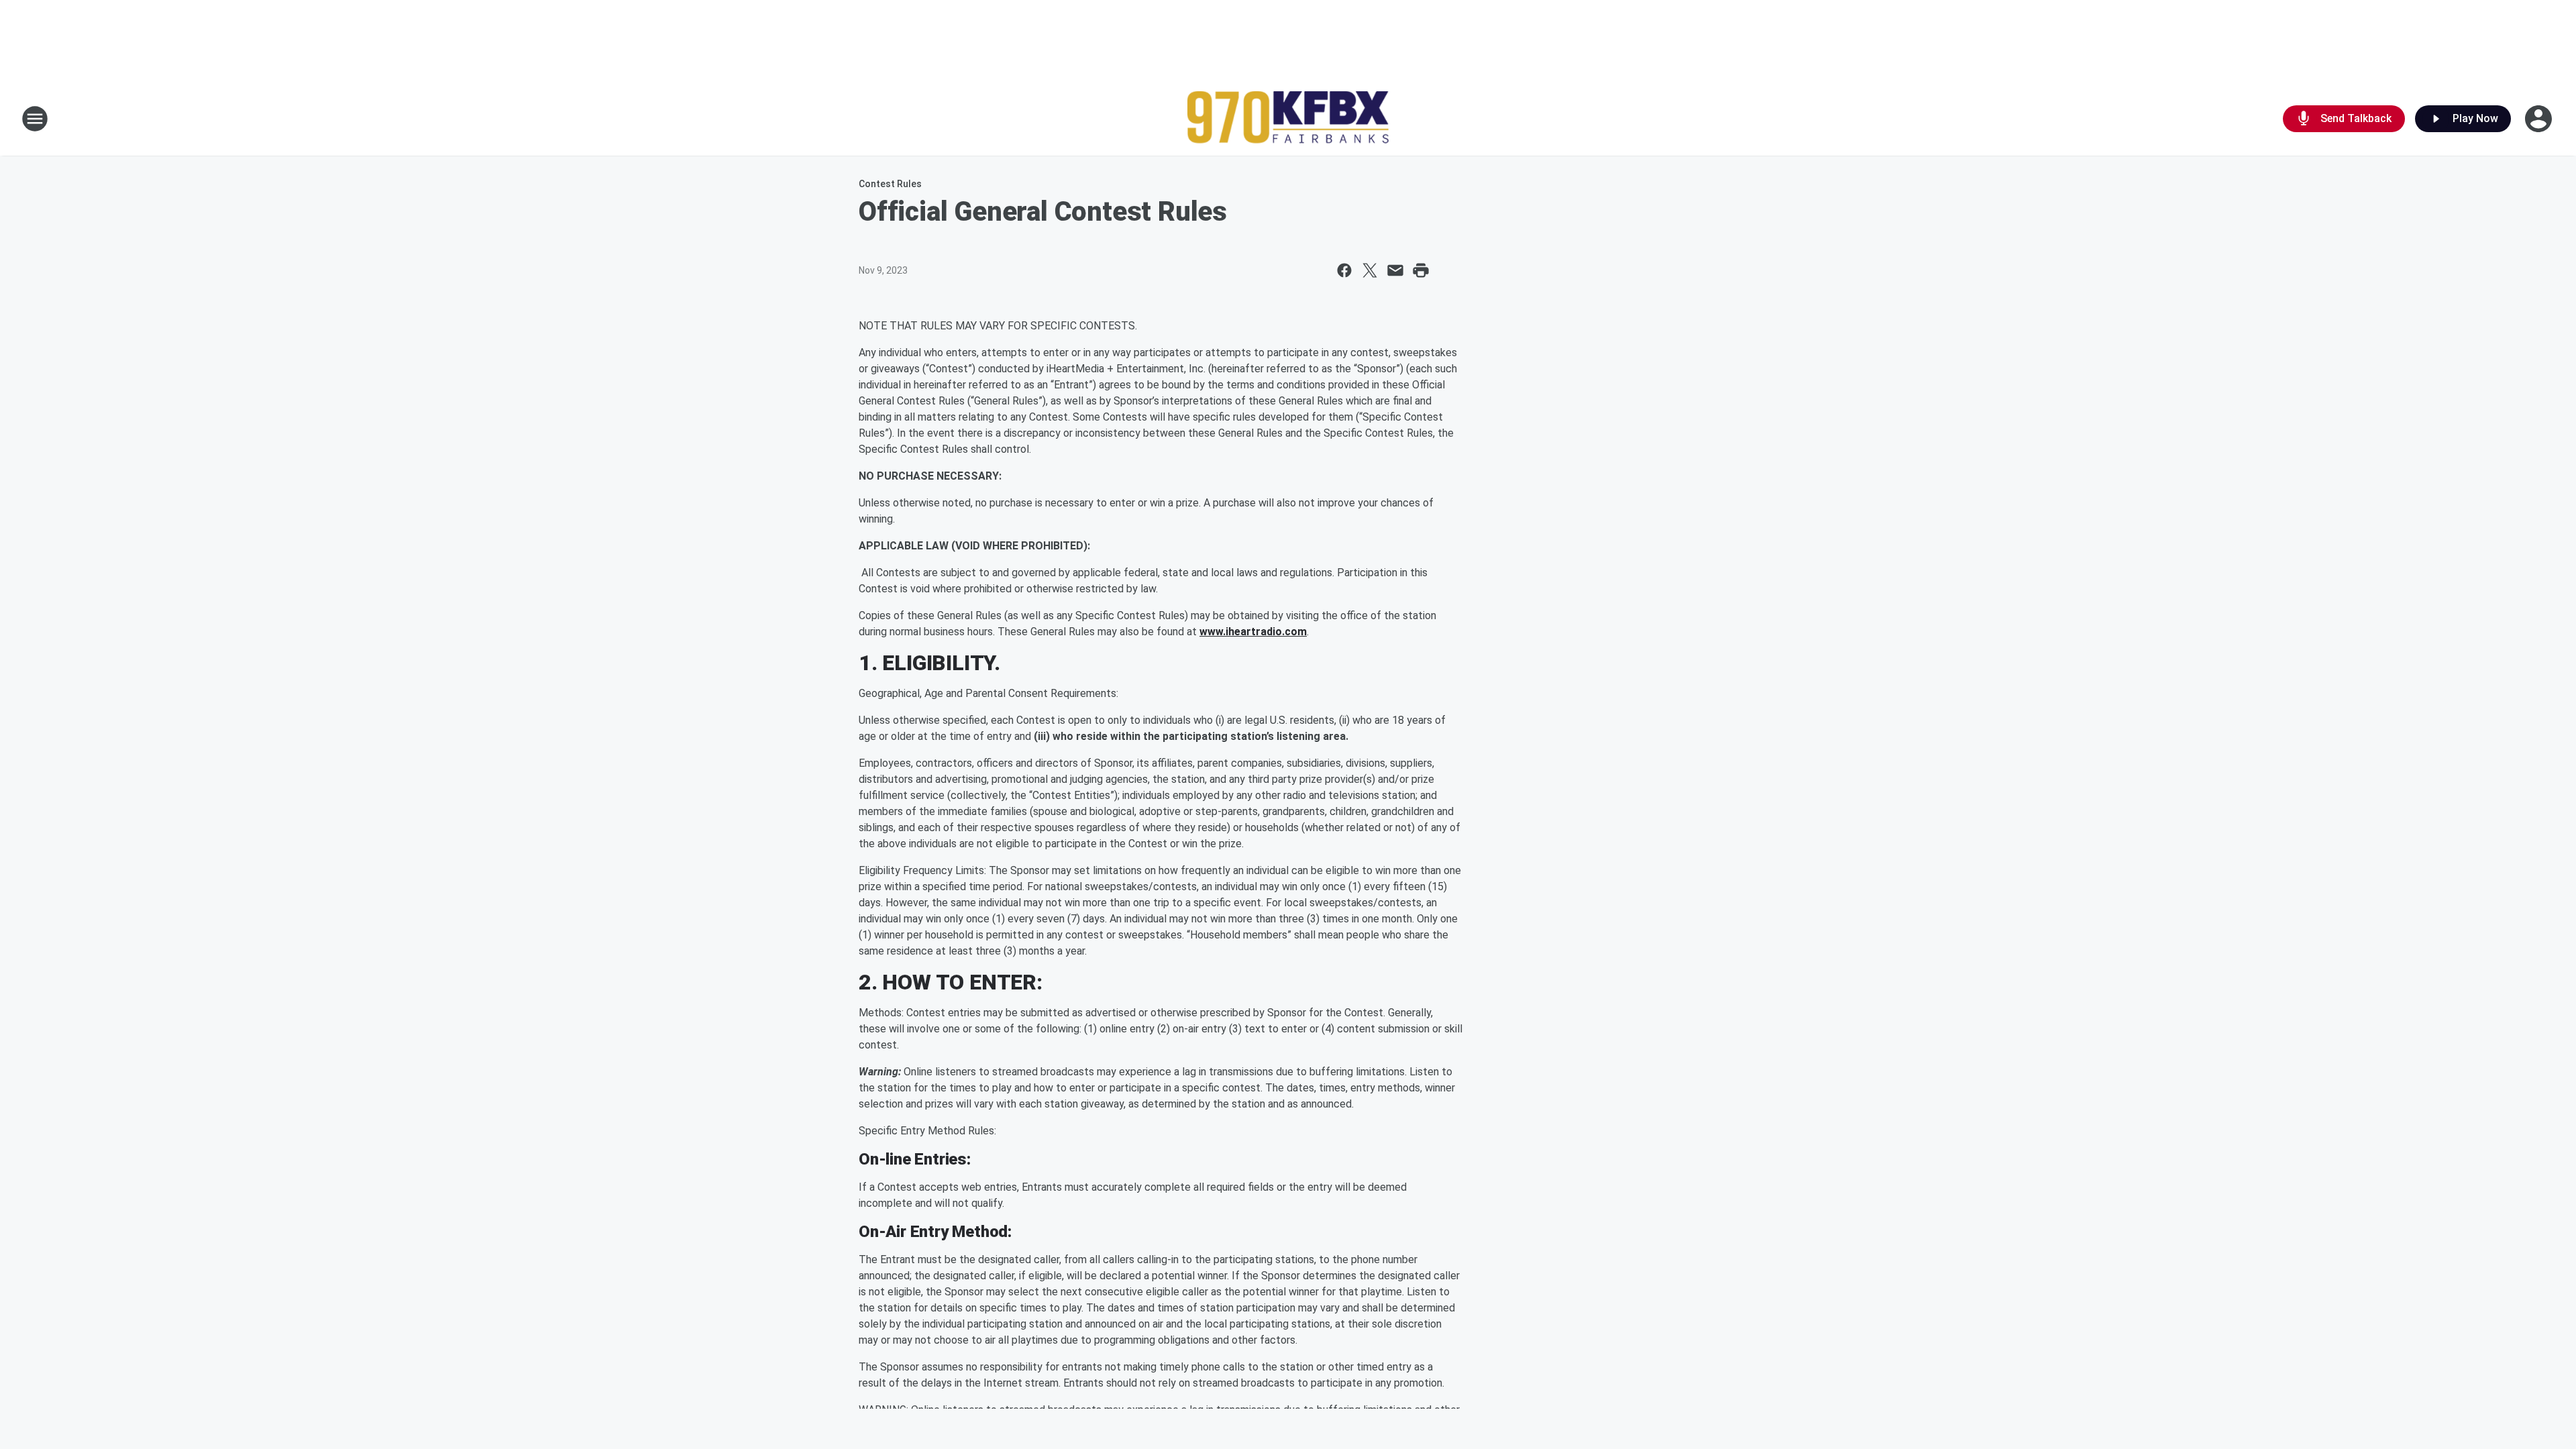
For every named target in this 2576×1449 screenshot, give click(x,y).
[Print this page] (1421, 270)
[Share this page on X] (1370, 270)
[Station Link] (1288, 119)
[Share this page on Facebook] (1344, 270)
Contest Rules (890, 184)
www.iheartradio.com (1253, 632)
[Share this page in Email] (1395, 270)
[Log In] (2540, 119)
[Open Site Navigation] (35, 119)
